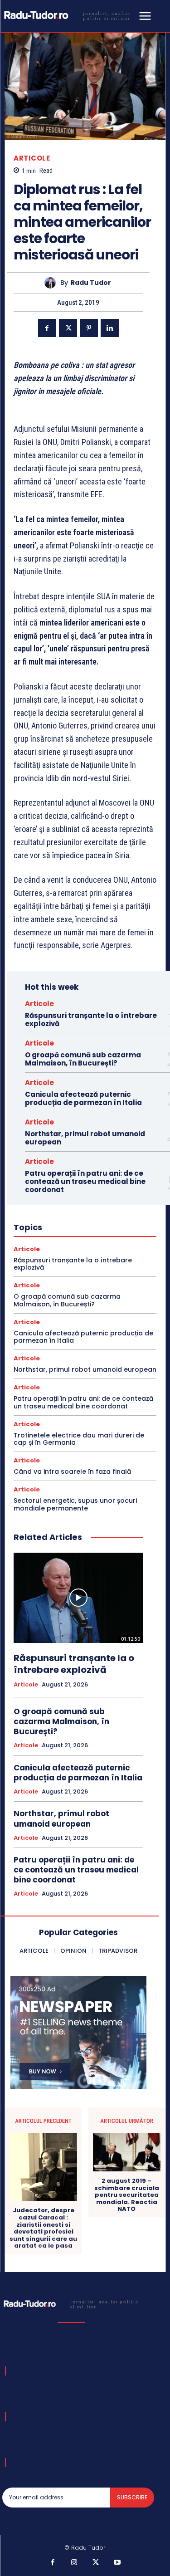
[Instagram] (74, 2563)
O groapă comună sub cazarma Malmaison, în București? (83, 1059)
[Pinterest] (89, 328)
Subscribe (132, 2497)
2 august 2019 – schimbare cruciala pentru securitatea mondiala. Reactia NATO (127, 2195)
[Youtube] (117, 2563)
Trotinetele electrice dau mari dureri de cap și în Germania (79, 1439)
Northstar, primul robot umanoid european (85, 1138)
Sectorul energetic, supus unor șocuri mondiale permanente (75, 1504)
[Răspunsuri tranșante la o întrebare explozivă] (78, 1598)
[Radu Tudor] (52, 283)
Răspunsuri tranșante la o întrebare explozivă (91, 1019)
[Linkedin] (110, 328)
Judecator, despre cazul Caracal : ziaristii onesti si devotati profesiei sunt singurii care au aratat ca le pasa (43, 2228)
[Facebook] (47, 328)
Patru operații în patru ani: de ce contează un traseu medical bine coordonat (85, 1181)
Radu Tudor (91, 283)
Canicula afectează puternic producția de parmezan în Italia (83, 1098)
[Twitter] (68, 328)
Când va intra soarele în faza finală (72, 1471)
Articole (32, 158)
